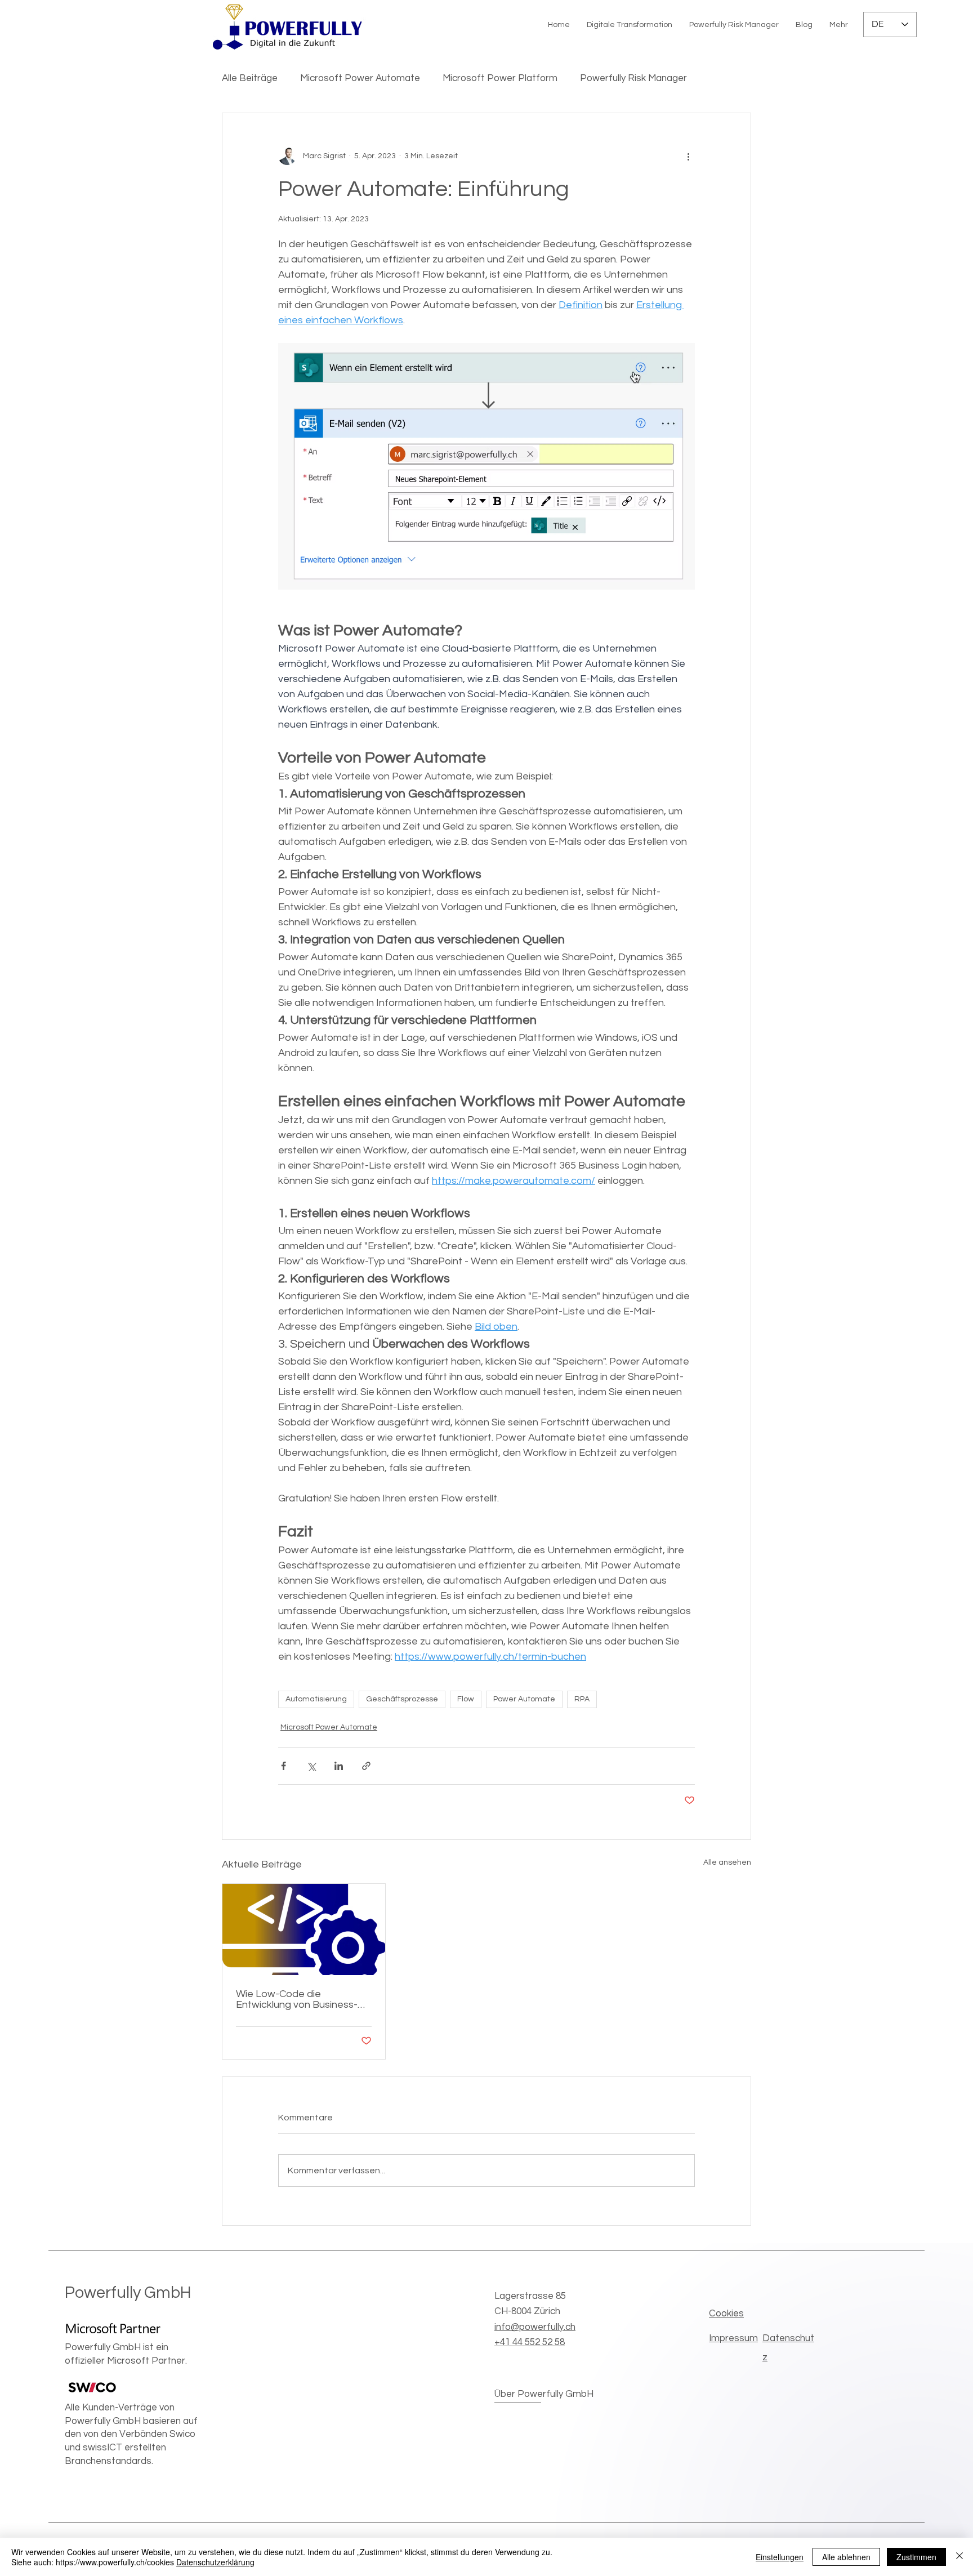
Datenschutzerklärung (215, 2562)
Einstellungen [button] (780, 2557)
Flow (466, 1699)
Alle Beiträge (250, 78)
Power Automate (524, 1699)
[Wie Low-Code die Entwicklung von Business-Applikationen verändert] (304, 1929)
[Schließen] (959, 2557)
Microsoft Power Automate (360, 78)
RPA (582, 1699)
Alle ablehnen (846, 2557)
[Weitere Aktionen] (688, 156)
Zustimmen (916, 2557)
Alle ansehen (727, 1862)
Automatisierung (316, 1699)
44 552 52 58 (530, 2342)
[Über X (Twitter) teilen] (311, 1766)
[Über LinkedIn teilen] (339, 1766)
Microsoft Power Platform (500, 78)
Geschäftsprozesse (402, 1699)
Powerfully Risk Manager (633, 78)
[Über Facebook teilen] (284, 1766)
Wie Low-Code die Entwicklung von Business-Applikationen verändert (297, 1999)
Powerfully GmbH (128, 2293)
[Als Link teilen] (366, 1766)
